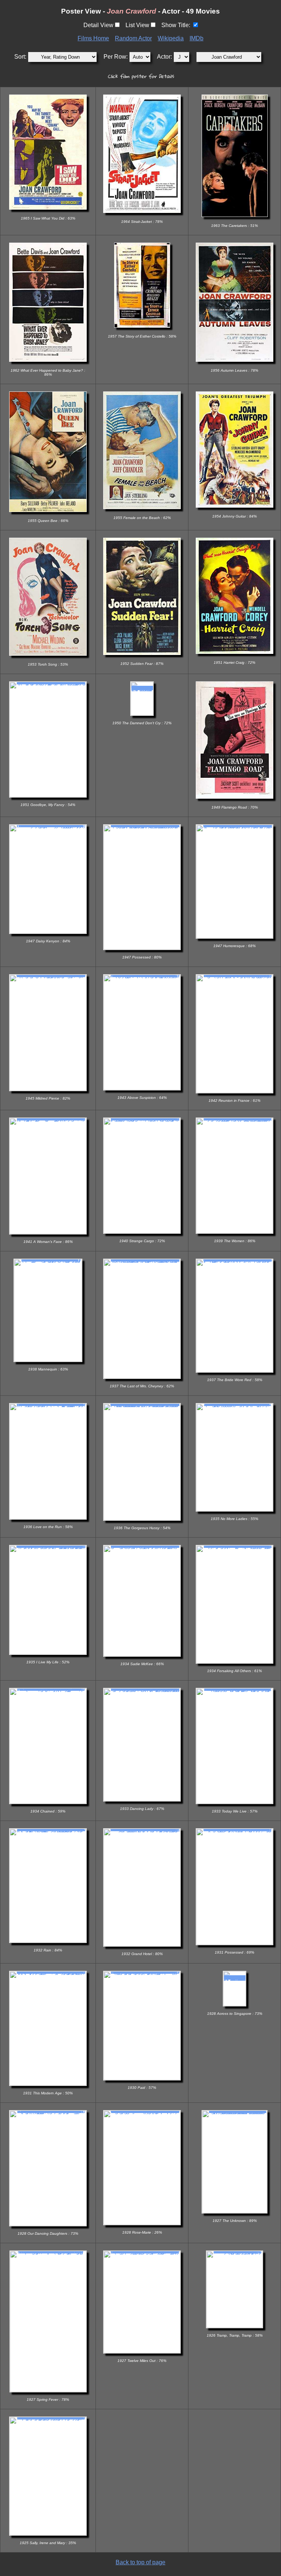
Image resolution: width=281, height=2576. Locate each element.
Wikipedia (171, 38)
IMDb (196, 38)
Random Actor (133, 38)
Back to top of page (140, 2562)
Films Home (93, 38)
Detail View (98, 25)
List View (137, 25)
